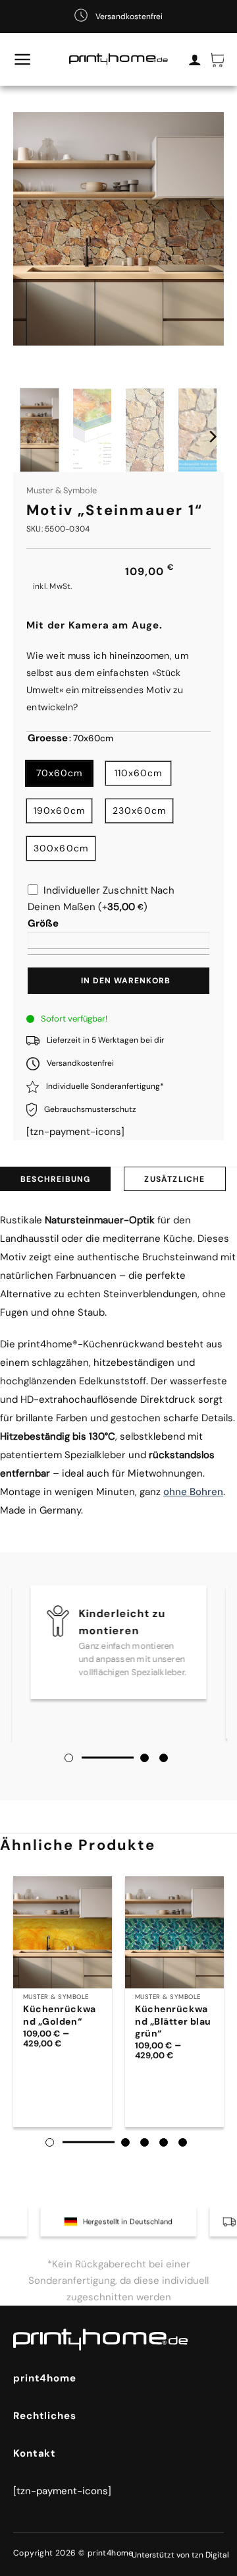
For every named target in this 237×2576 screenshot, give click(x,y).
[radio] (59, 773)
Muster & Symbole (62, 490)
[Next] (212, 436)
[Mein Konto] (195, 59)
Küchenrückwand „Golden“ (60, 2015)
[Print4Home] (118, 60)
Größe (43, 923)
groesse (48, 739)
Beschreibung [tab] (55, 1179)
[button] (23, 59)
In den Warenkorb (126, 981)
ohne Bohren (193, 1492)
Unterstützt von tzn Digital (180, 2555)
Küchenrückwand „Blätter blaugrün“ (173, 2021)
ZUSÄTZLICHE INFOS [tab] (174, 1182)
